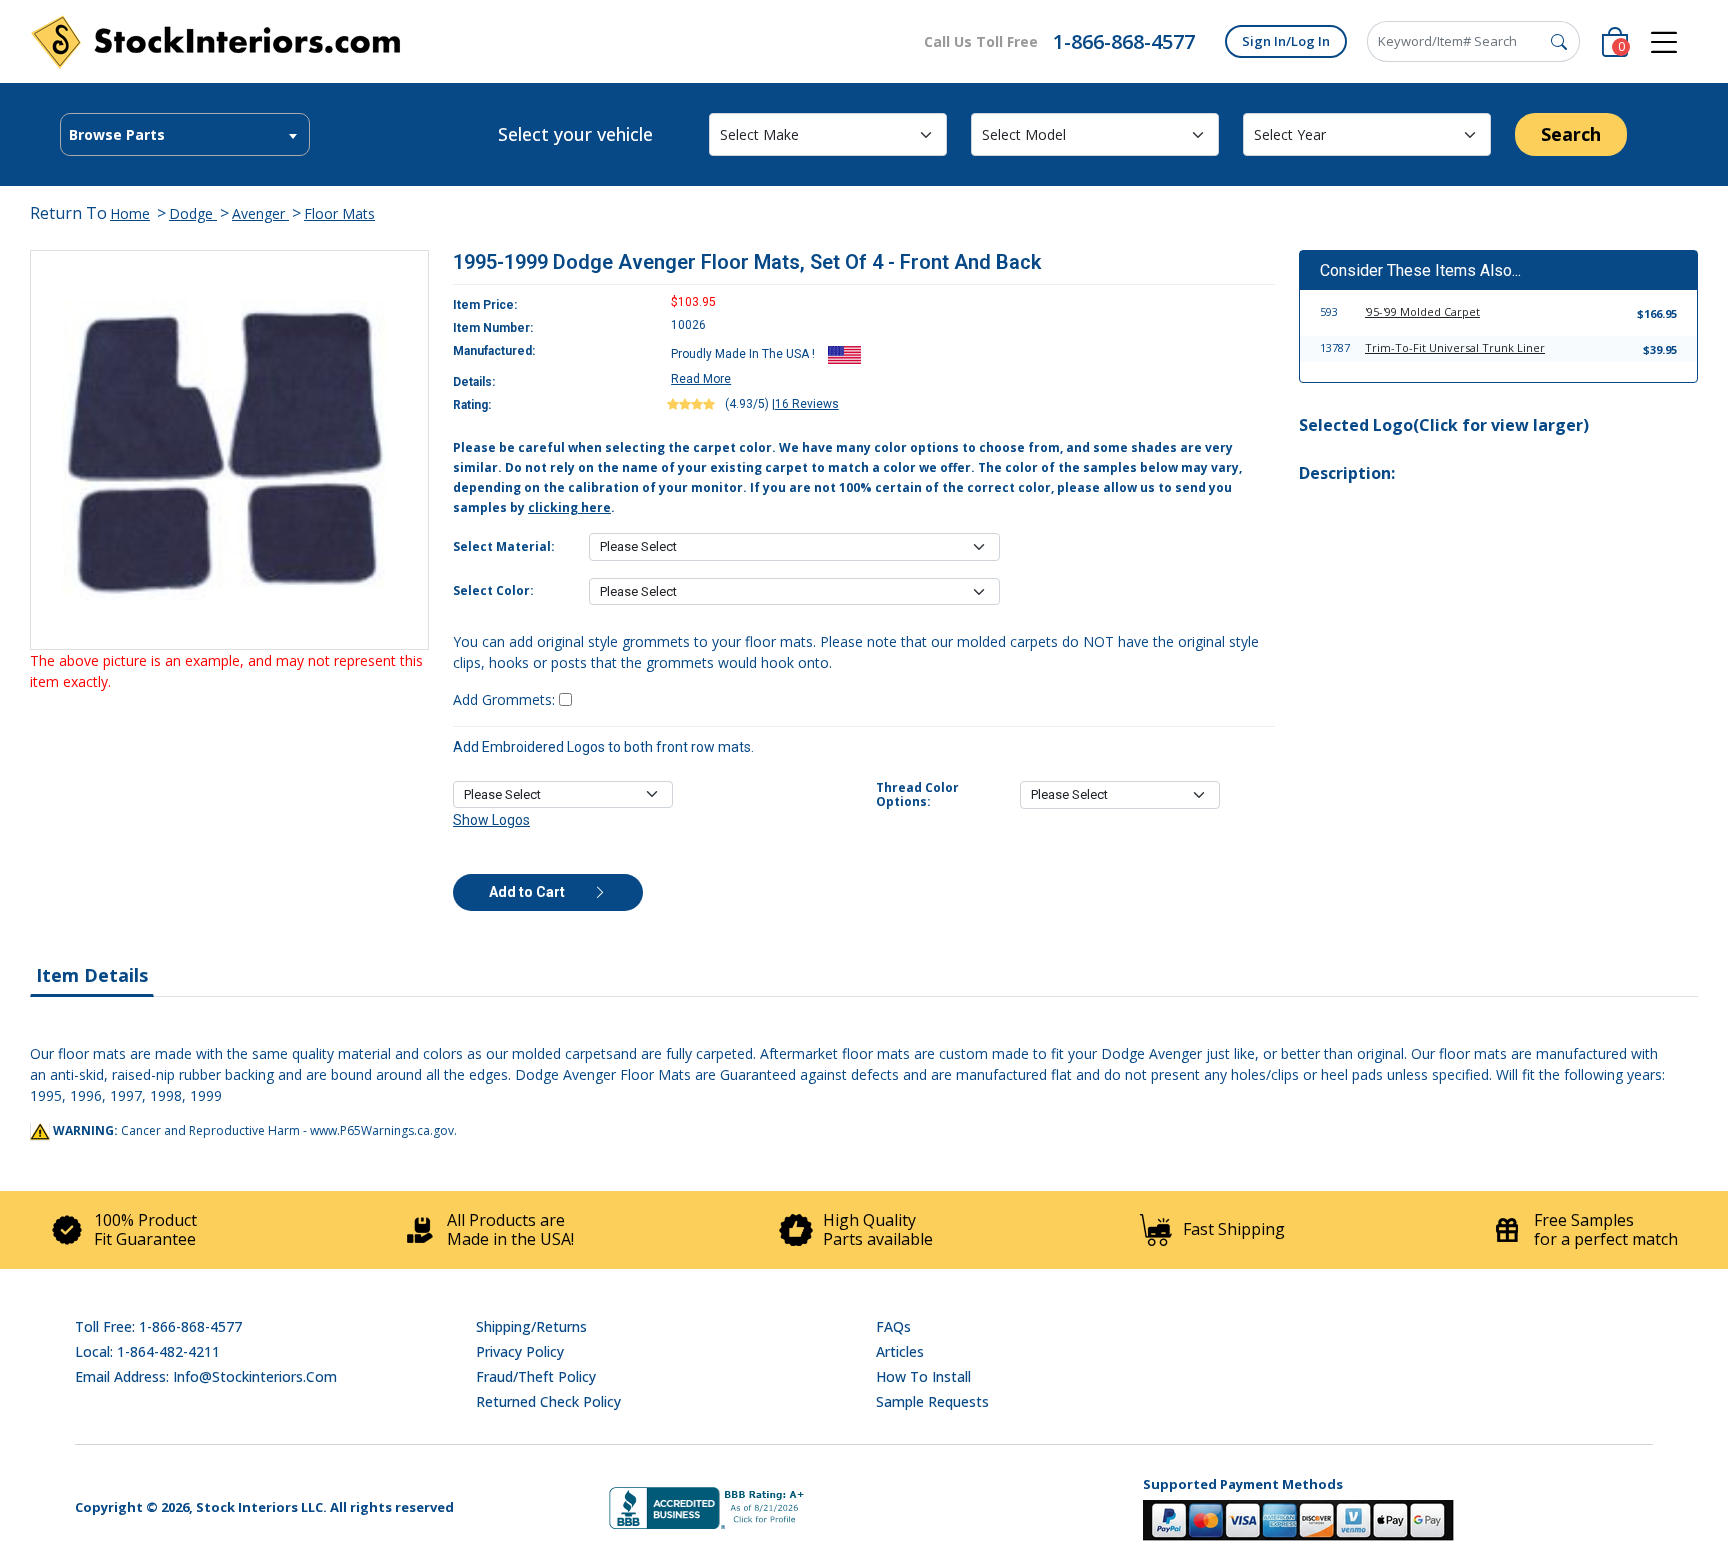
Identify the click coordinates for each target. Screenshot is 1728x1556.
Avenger (260, 213)
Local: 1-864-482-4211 (147, 1351)
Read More (701, 379)
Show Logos (491, 820)
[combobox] (185, 134)
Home (130, 213)
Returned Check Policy (548, 1401)
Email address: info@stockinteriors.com (206, 1376)
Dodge (193, 213)
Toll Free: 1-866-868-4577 (158, 1326)
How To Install (923, 1376)
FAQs (893, 1326)
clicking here (569, 507)
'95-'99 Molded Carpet (1422, 311)
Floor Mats (339, 213)
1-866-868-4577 (1124, 41)
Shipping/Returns (531, 1326)
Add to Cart (528, 892)
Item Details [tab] (92, 975)
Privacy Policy (520, 1351)
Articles (900, 1351)
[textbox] (185, 135)
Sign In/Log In (1286, 41)
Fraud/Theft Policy (536, 1376)
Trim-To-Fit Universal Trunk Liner (1455, 347)
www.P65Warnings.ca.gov (382, 1130)
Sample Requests (932, 1401)
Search (1571, 134)
